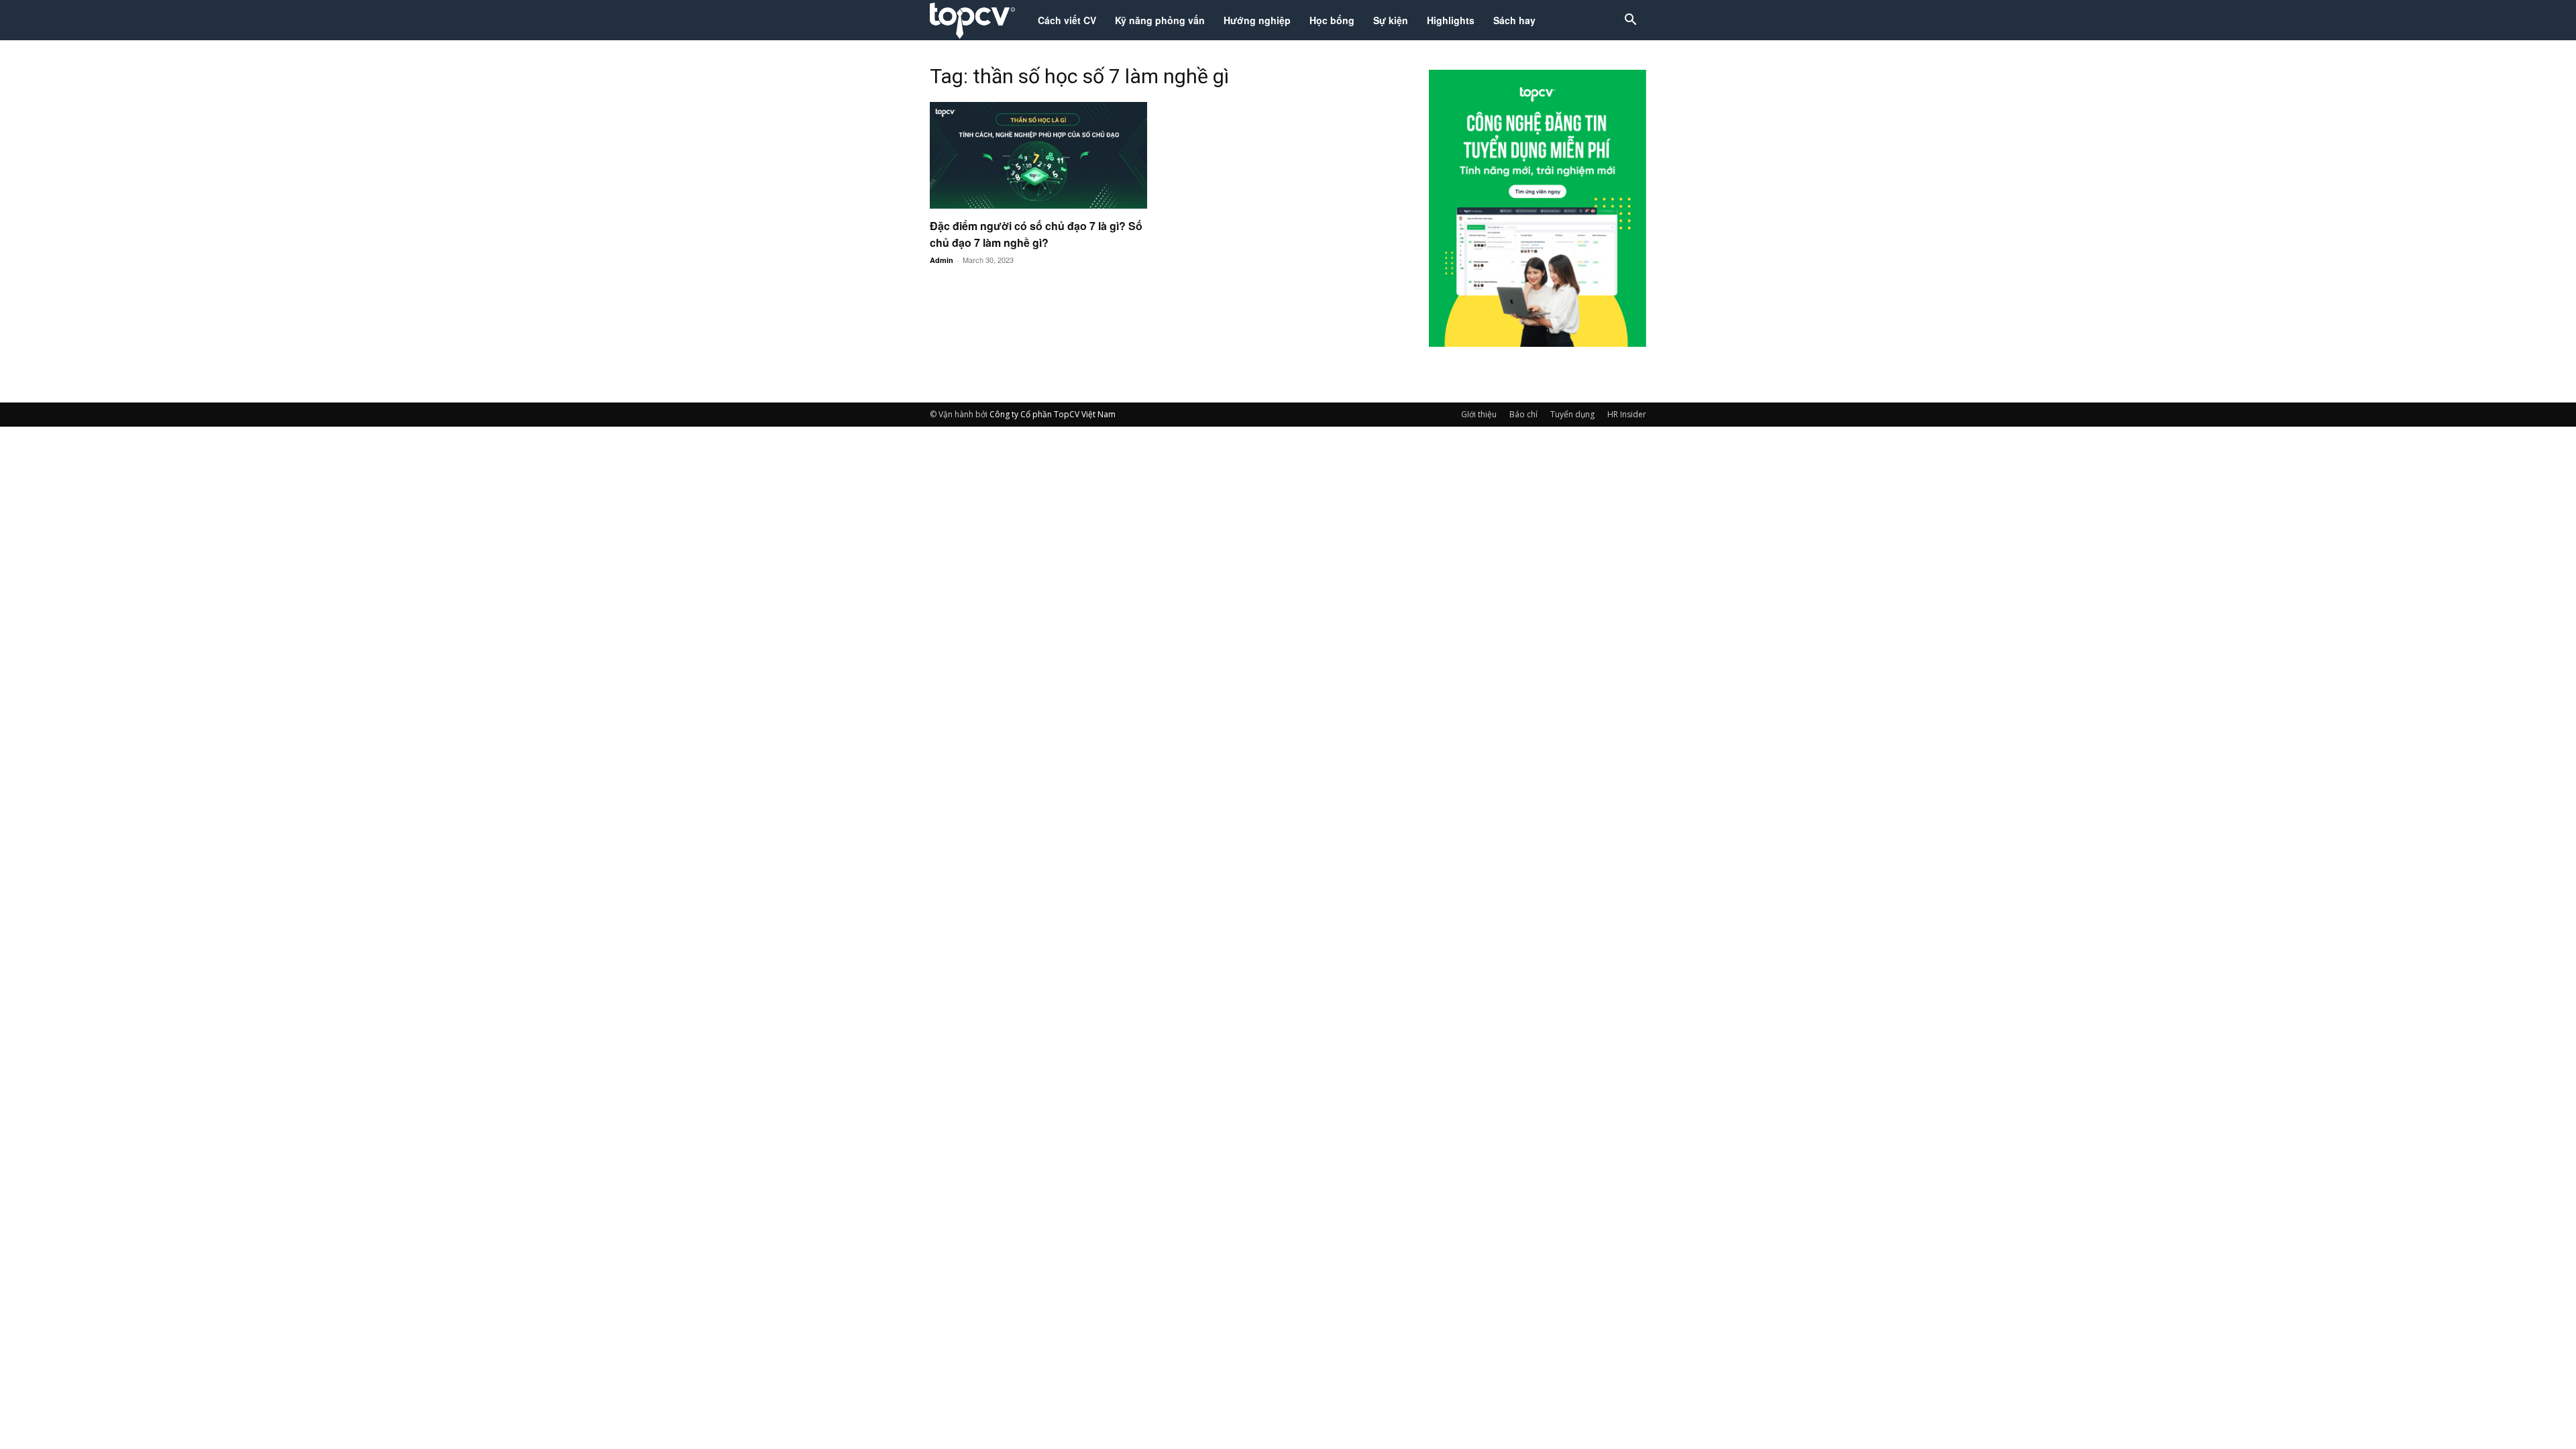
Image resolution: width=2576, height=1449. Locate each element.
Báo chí (1523, 414)
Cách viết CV (1067, 20)
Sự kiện (1391, 20)
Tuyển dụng (1572, 414)
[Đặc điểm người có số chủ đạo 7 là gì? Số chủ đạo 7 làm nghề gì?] (1038, 155)
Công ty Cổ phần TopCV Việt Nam (1053, 414)
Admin (942, 260)
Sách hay (1514, 20)
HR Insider (1627, 414)
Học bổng (1332, 20)
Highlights (1451, 20)
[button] (1630, 21)
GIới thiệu (1479, 414)
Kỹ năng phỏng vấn (1160, 20)
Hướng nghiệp (1257, 20)
